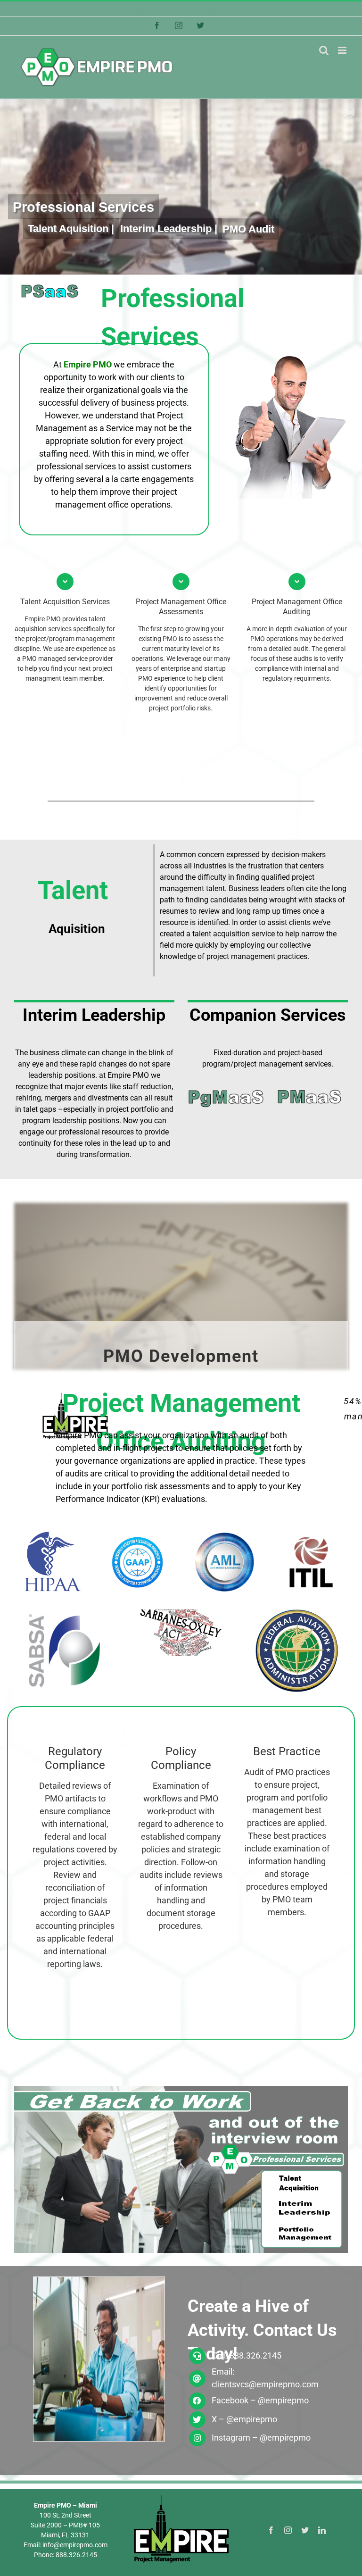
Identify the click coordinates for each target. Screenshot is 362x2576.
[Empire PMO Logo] (181, 2497)
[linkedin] (322, 2530)
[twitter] (305, 2530)
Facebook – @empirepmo (260, 2400)
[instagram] (288, 2530)
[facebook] (271, 2530)
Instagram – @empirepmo (261, 2438)
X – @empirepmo (244, 2419)
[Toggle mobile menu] (343, 50)
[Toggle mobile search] (324, 50)
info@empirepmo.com (221, 9)
